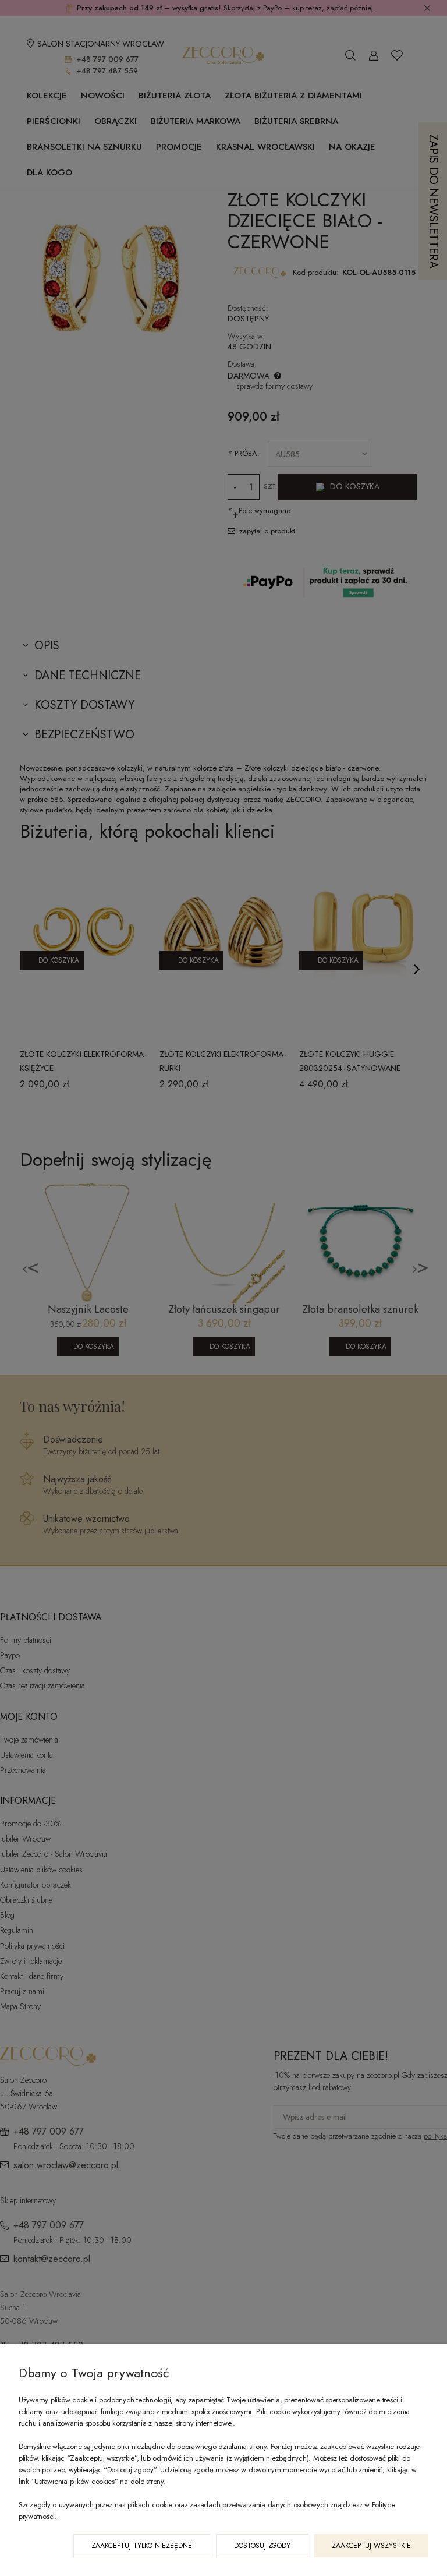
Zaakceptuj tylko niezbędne (142, 2546)
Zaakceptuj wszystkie (371, 2546)
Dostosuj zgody (262, 2546)
